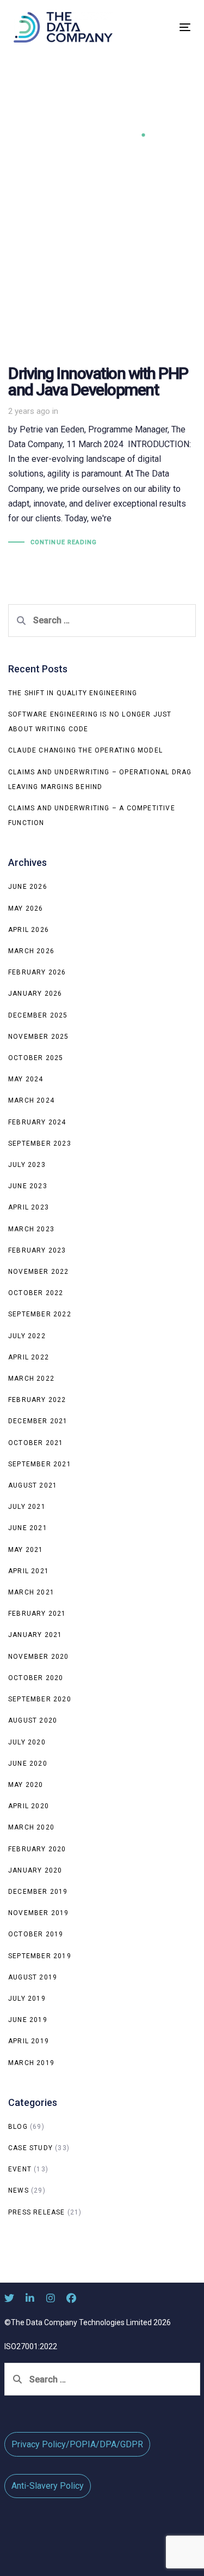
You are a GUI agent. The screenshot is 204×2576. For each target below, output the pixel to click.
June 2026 (28, 887)
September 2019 (40, 1956)
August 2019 (33, 1977)
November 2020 (39, 1657)
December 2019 (38, 1892)
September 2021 (40, 1464)
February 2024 (37, 1122)
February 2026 (37, 972)
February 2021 (37, 1614)
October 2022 (36, 1293)
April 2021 (29, 1571)
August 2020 (33, 1720)
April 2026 (29, 930)
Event (20, 2169)
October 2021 (36, 1443)
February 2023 (37, 1250)
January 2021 (35, 1635)
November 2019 (39, 1913)
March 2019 (31, 2063)
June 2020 (28, 1764)
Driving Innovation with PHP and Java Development (102, 403)
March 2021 (31, 1592)
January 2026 (35, 994)
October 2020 (36, 1678)
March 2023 (31, 1229)
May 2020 (26, 1785)
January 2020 (35, 1870)
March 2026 (31, 951)
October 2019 (36, 1934)
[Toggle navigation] (161, 27)
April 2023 (29, 1207)
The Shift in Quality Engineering (73, 693)
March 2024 (31, 1100)
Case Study (30, 2148)
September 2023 (40, 1143)
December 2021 (38, 1421)
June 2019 (28, 2020)
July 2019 (27, 1999)
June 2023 (28, 1186)
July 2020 (27, 1742)
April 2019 (29, 2041)
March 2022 (31, 1379)
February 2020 (37, 1849)
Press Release (37, 2212)
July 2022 (27, 1336)
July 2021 (27, 1507)
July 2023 (27, 1165)
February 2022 (37, 1400)
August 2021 (33, 1485)
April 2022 (29, 1357)
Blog (18, 2127)
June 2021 (28, 1528)
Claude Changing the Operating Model (85, 750)
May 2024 (26, 1079)
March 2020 (31, 1827)
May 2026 (26, 908)
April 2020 (29, 1806)
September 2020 (40, 1699)
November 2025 (39, 1037)
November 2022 (39, 1272)
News (18, 2190)
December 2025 (38, 1015)
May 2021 (26, 1550)
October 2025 (36, 1058)
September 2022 (40, 1314)
